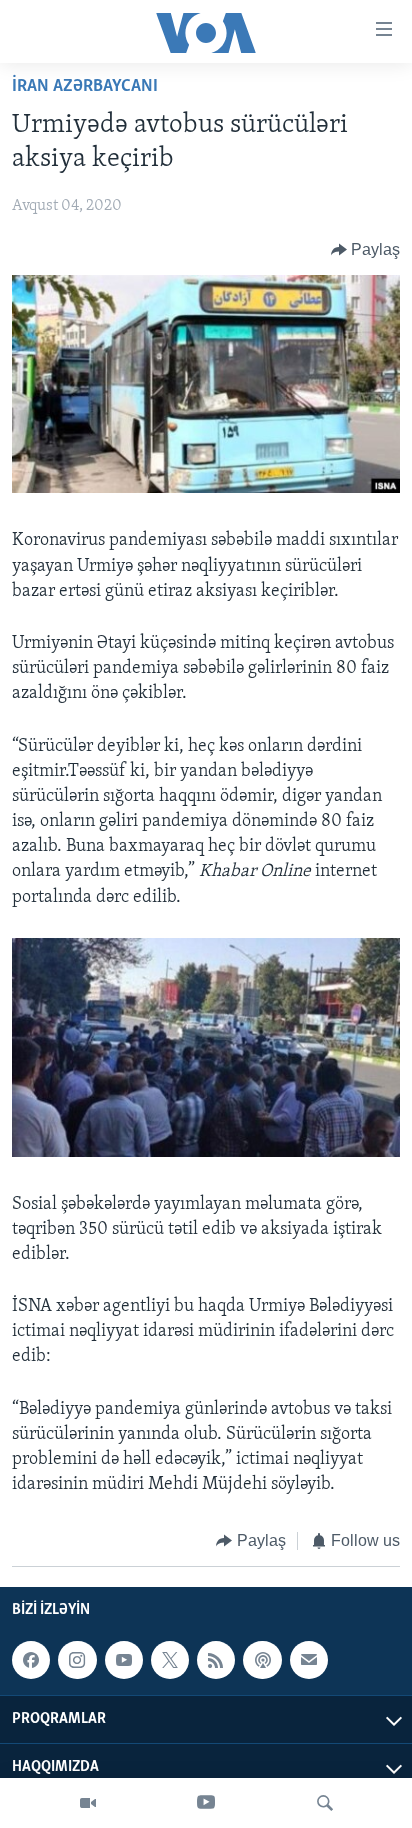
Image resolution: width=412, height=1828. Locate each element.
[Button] (366, 250)
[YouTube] (206, 1803)
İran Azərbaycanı (85, 87)
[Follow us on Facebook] (31, 1660)
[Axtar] (325, 1803)
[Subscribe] (309, 1660)
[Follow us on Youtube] (124, 1660)
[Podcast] (262, 1660)
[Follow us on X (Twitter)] (170, 1660)
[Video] (88, 1803)
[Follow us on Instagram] (77, 1660)
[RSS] (216, 1660)
